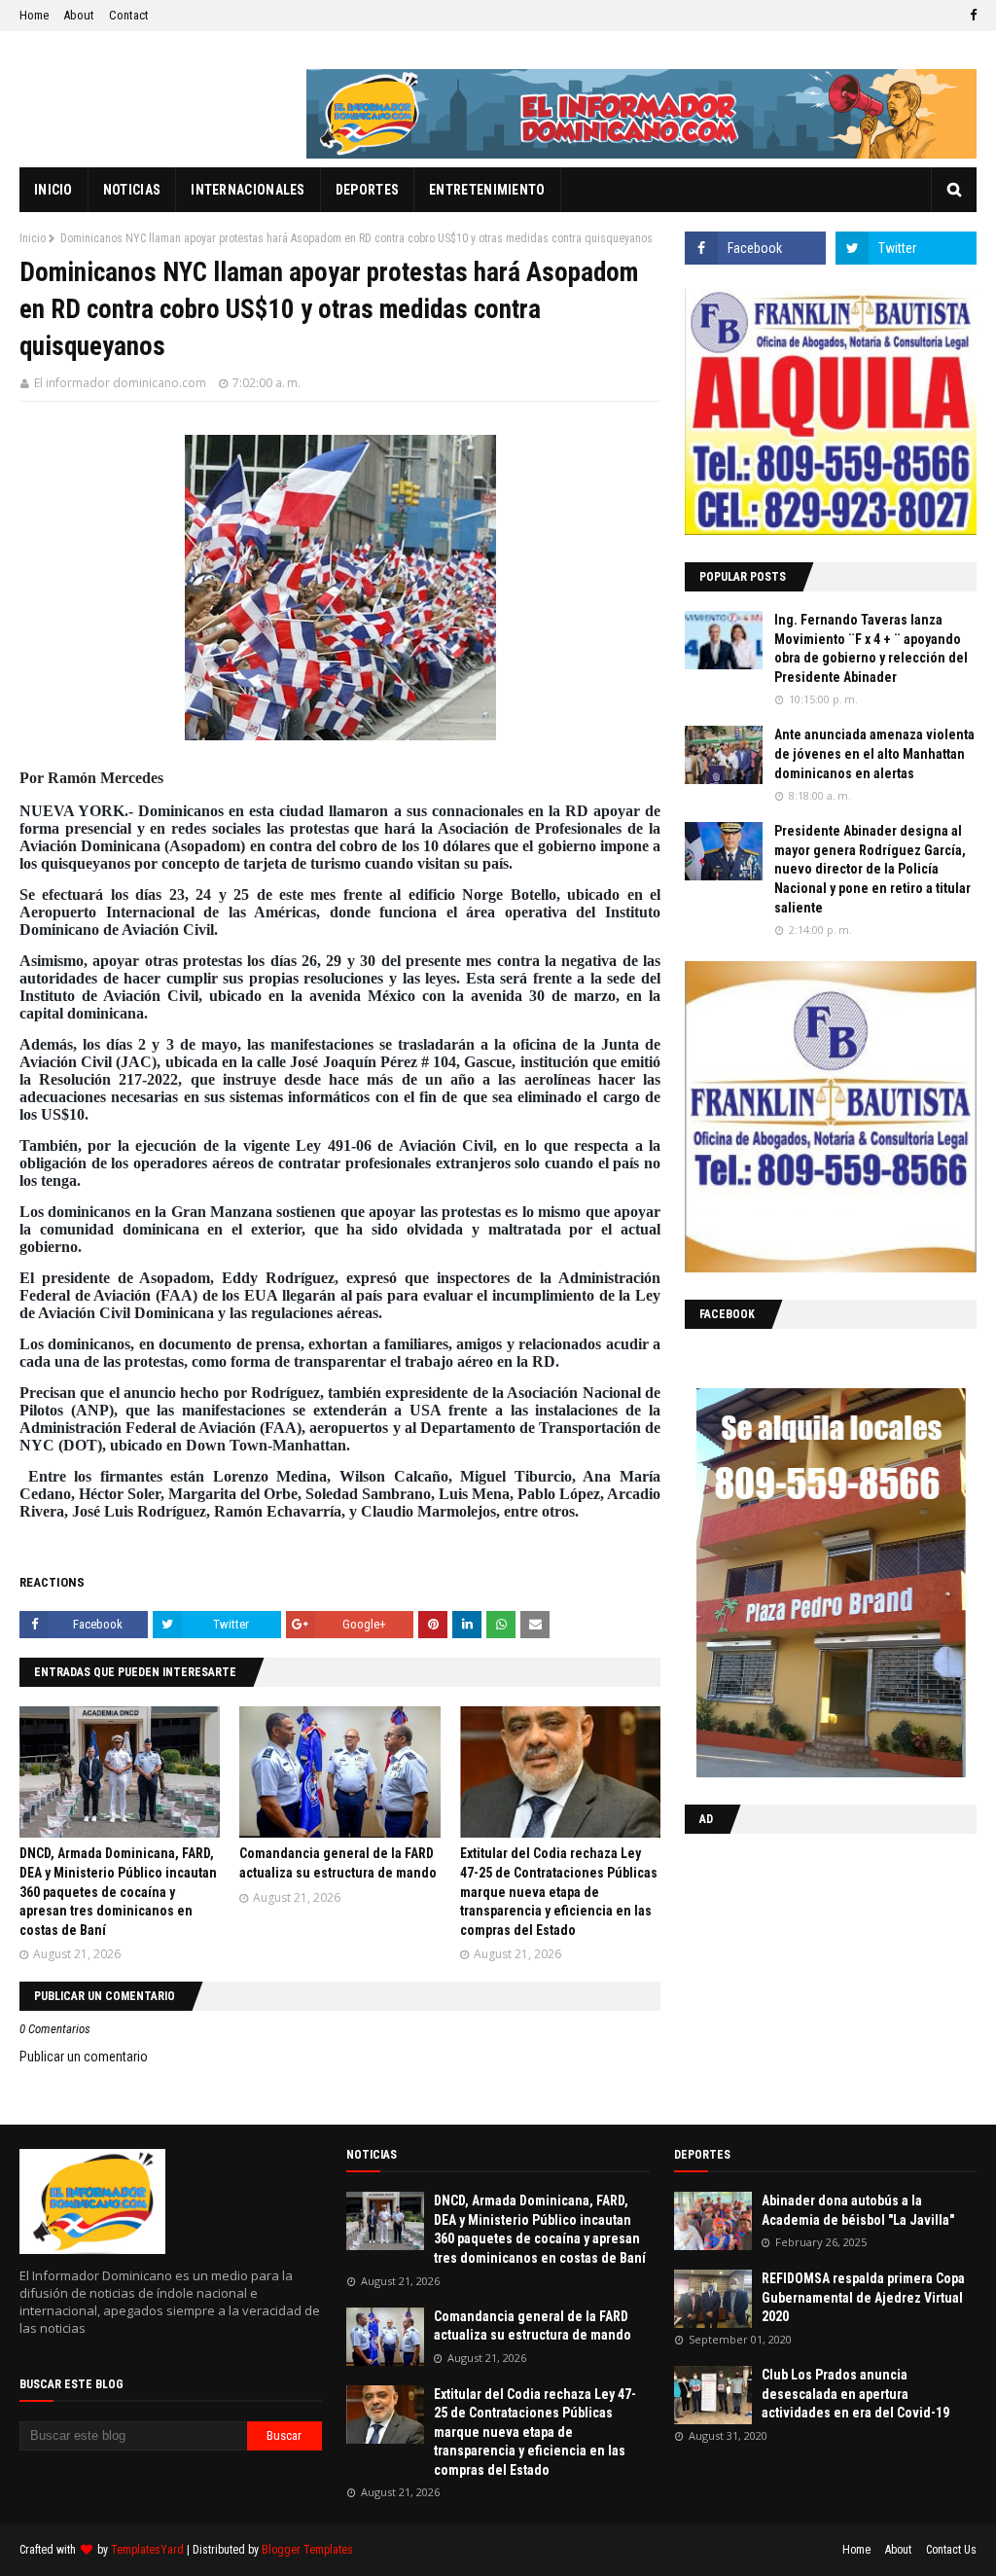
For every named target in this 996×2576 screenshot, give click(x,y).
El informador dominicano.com (120, 383)
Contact (129, 15)
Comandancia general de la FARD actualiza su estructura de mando (533, 2326)
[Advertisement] (806, 1975)
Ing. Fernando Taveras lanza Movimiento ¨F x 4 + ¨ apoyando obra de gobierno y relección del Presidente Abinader (871, 648)
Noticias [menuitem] (132, 190)
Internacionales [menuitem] (248, 190)
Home (34, 15)
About (79, 15)
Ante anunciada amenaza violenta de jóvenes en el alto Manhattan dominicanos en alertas (874, 753)
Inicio (33, 238)
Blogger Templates (307, 2550)
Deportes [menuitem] (367, 190)
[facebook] (971, 16)
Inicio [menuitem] (53, 190)
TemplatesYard (147, 2550)
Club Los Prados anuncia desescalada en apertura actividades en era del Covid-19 (855, 2394)
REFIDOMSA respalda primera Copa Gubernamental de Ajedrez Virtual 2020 (863, 2297)
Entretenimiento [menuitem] (487, 190)
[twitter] (906, 248)
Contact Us (951, 2550)
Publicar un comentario (84, 2057)
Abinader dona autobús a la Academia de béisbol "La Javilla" (858, 2210)
